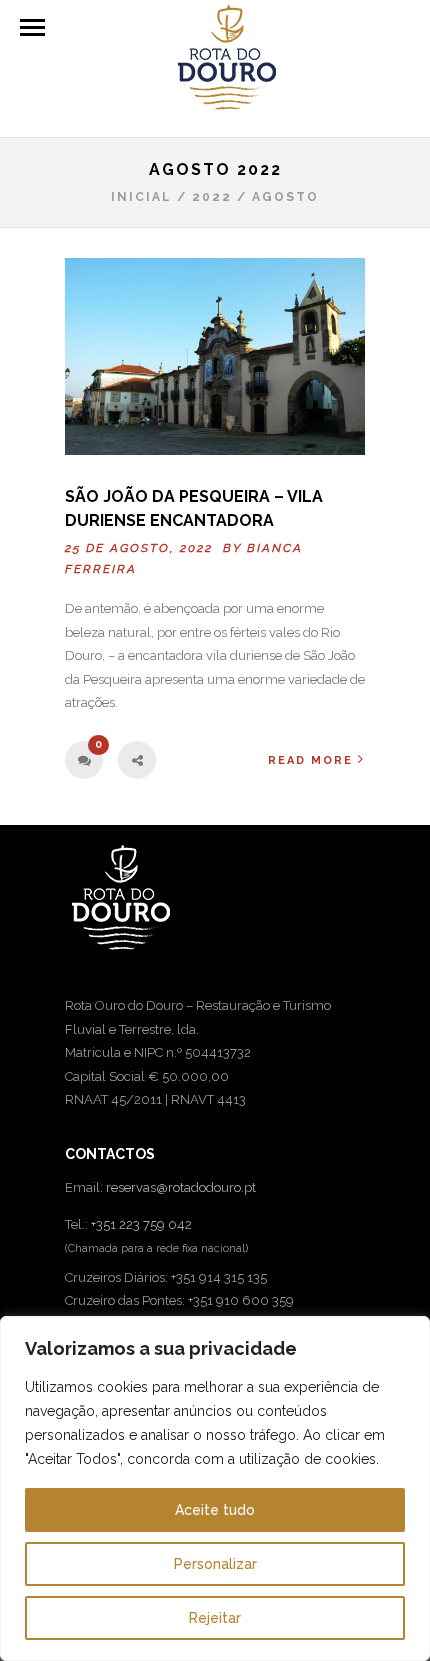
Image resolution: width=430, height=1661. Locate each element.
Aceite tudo (215, 1510)
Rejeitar (215, 1618)
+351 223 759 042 (141, 1224)
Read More (310, 760)
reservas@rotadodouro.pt (181, 1187)
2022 (212, 197)
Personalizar (215, 1564)
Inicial (141, 197)
